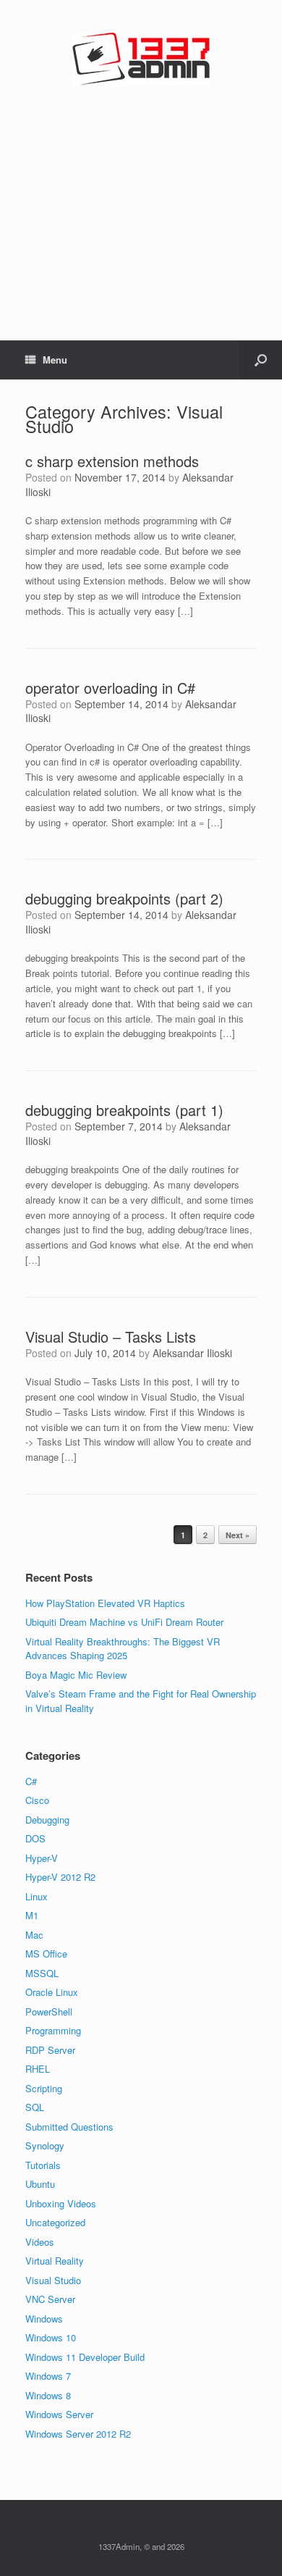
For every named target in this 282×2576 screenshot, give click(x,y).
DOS (35, 1838)
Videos (40, 2242)
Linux (37, 1896)
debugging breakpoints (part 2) (124, 898)
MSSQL (42, 1973)
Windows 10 (51, 2337)
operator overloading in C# (110, 688)
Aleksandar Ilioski (192, 1353)
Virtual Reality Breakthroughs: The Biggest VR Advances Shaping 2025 (123, 1649)
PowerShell (49, 2011)
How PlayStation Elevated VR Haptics (105, 1603)
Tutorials (43, 2165)
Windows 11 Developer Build (85, 2357)
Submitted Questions (69, 2127)
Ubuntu (40, 2184)
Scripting (44, 2088)
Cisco (37, 1800)
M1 (32, 1915)
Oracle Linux (52, 1992)
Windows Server (59, 2414)
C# (31, 1781)
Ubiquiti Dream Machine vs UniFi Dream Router (124, 1622)
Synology (45, 2145)
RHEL (38, 2069)
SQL (35, 2107)
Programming (53, 2030)
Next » (238, 1535)
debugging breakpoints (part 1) (124, 1110)
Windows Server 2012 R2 (78, 2434)
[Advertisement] (141, 240)
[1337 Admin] (141, 59)
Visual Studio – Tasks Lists (111, 1337)
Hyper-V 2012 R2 (60, 1877)
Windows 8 (48, 2395)
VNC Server (50, 2299)
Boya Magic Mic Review (76, 1675)
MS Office (46, 1954)
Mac (34, 1935)
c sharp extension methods (112, 461)
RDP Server (50, 2050)
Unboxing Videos (61, 2203)
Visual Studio (53, 2280)
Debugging (47, 1820)
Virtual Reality (55, 2261)
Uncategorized (55, 2222)
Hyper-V (42, 1858)
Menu (55, 360)
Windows (44, 2319)
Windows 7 (48, 2376)
